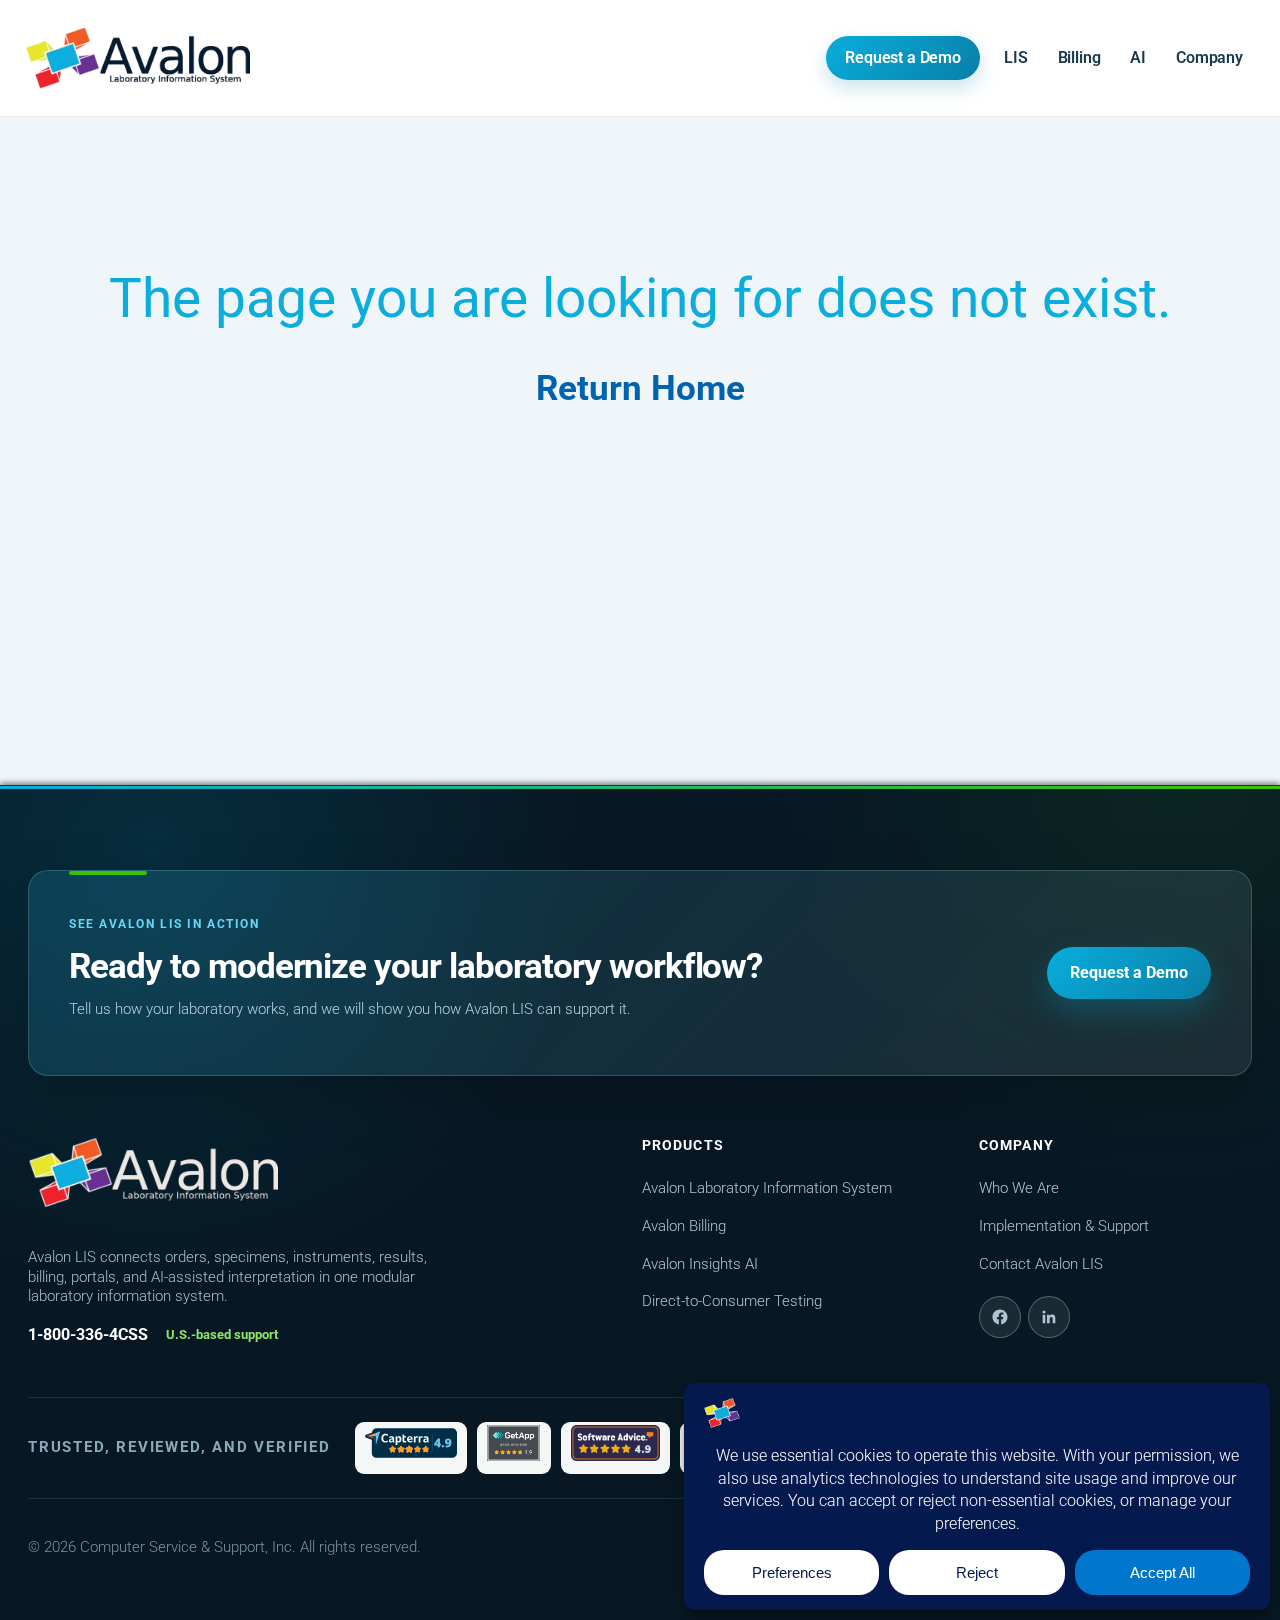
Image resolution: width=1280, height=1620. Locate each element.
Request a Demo (903, 57)
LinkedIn (1049, 1317)
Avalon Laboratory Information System (767, 1188)
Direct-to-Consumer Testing (732, 1301)
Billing (1079, 57)
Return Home (640, 388)
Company (1209, 57)
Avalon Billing (684, 1226)
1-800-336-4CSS (88, 1334)
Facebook (1000, 1317)
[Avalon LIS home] (153, 1173)
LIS (1016, 57)
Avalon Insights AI (700, 1264)
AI (1138, 57)
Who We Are (1019, 1188)
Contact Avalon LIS (1041, 1264)
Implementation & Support (1064, 1226)
